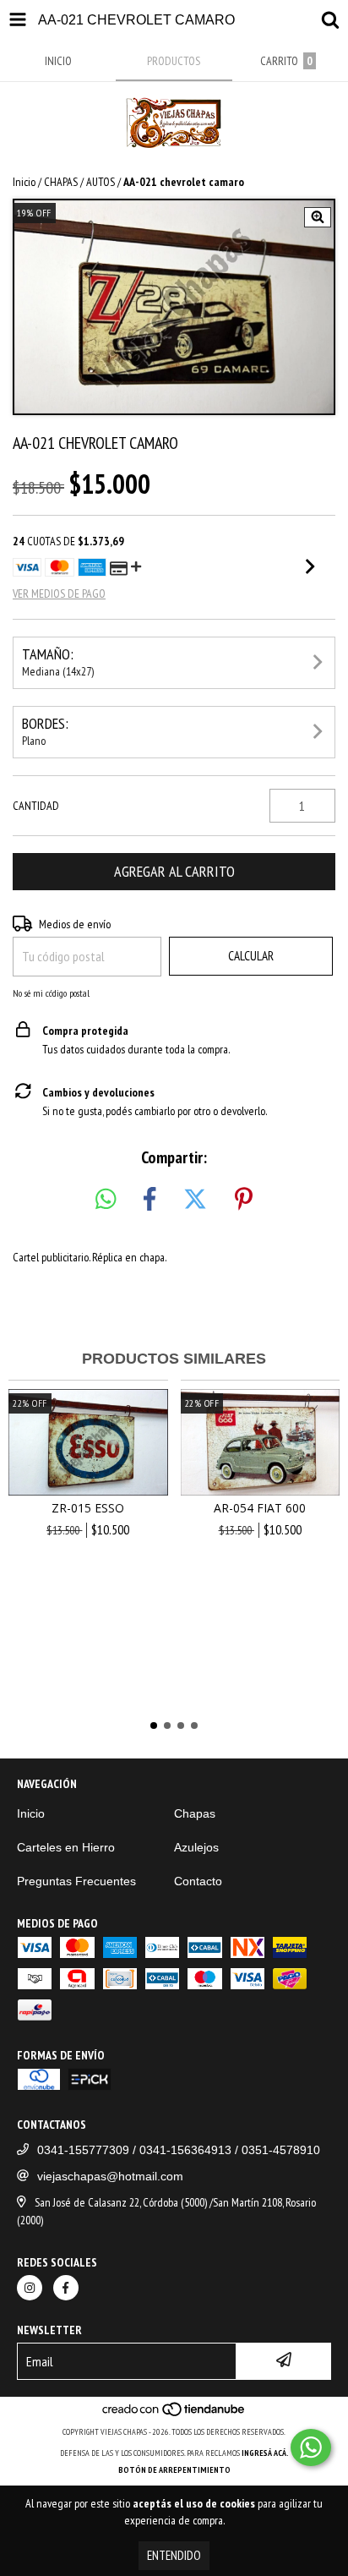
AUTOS (101, 182)
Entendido (174, 2555)
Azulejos (196, 1847)
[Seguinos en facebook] (66, 2288)
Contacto (198, 1881)
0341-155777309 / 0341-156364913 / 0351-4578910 (179, 2150)
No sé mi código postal (51, 993)
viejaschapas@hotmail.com (110, 2176)
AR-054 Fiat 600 (260, 1508)
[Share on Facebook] (150, 1200)
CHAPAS (61, 182)
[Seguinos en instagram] (30, 2288)
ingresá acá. (265, 2453)
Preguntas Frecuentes (76, 1881)
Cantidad (36, 806)
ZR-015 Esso (88, 1508)
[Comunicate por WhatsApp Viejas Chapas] (311, 2447)
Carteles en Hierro (66, 1847)
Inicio (24, 182)
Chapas (195, 1813)
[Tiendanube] (174, 2415)
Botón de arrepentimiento (174, 2470)
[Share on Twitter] (195, 1200)
